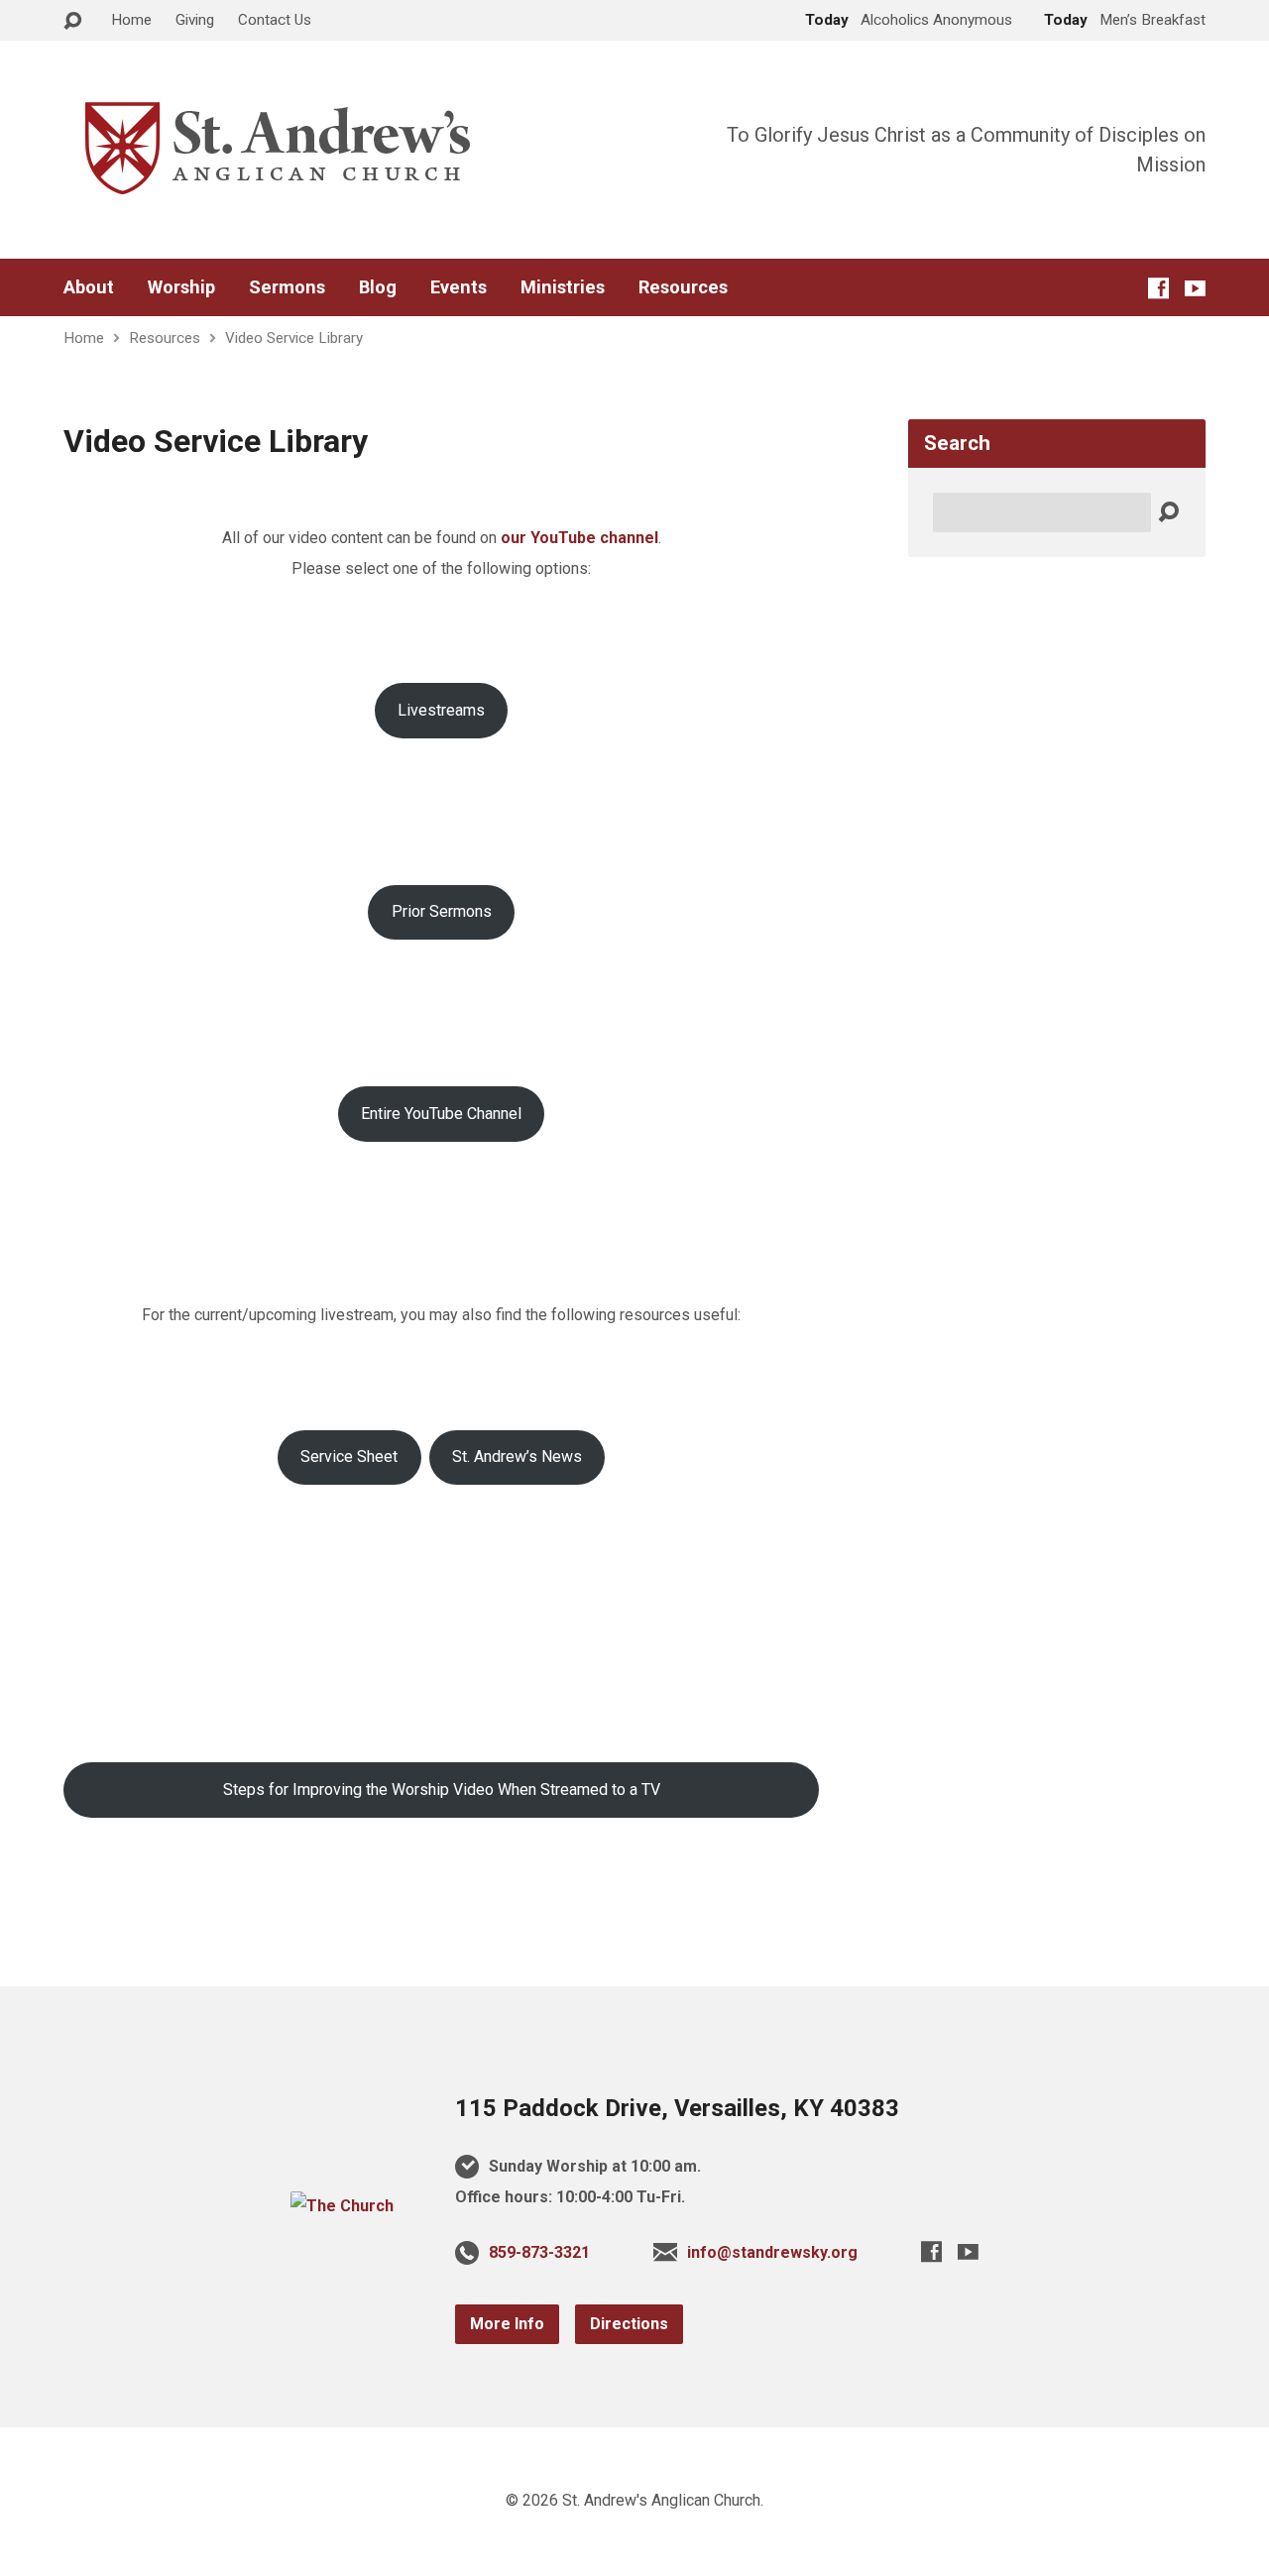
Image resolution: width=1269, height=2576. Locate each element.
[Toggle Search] (72, 21)
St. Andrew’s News (517, 1456)
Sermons (287, 287)
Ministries (563, 287)
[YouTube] (1195, 288)
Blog (378, 287)
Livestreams (441, 710)
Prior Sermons (442, 911)
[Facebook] (1158, 288)
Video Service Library (294, 338)
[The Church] (342, 2206)
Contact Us (275, 20)
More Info (507, 2324)
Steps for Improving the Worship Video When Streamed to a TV (442, 1790)
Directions (629, 2324)
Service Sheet (349, 1456)
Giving (195, 20)
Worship (181, 287)
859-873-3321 (539, 2252)
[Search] (1168, 513)
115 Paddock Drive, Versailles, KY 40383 (677, 2108)
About (89, 287)
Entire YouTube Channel (441, 1114)
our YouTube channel (579, 538)
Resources (683, 287)
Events (459, 287)
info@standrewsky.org (772, 2252)
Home (131, 20)
